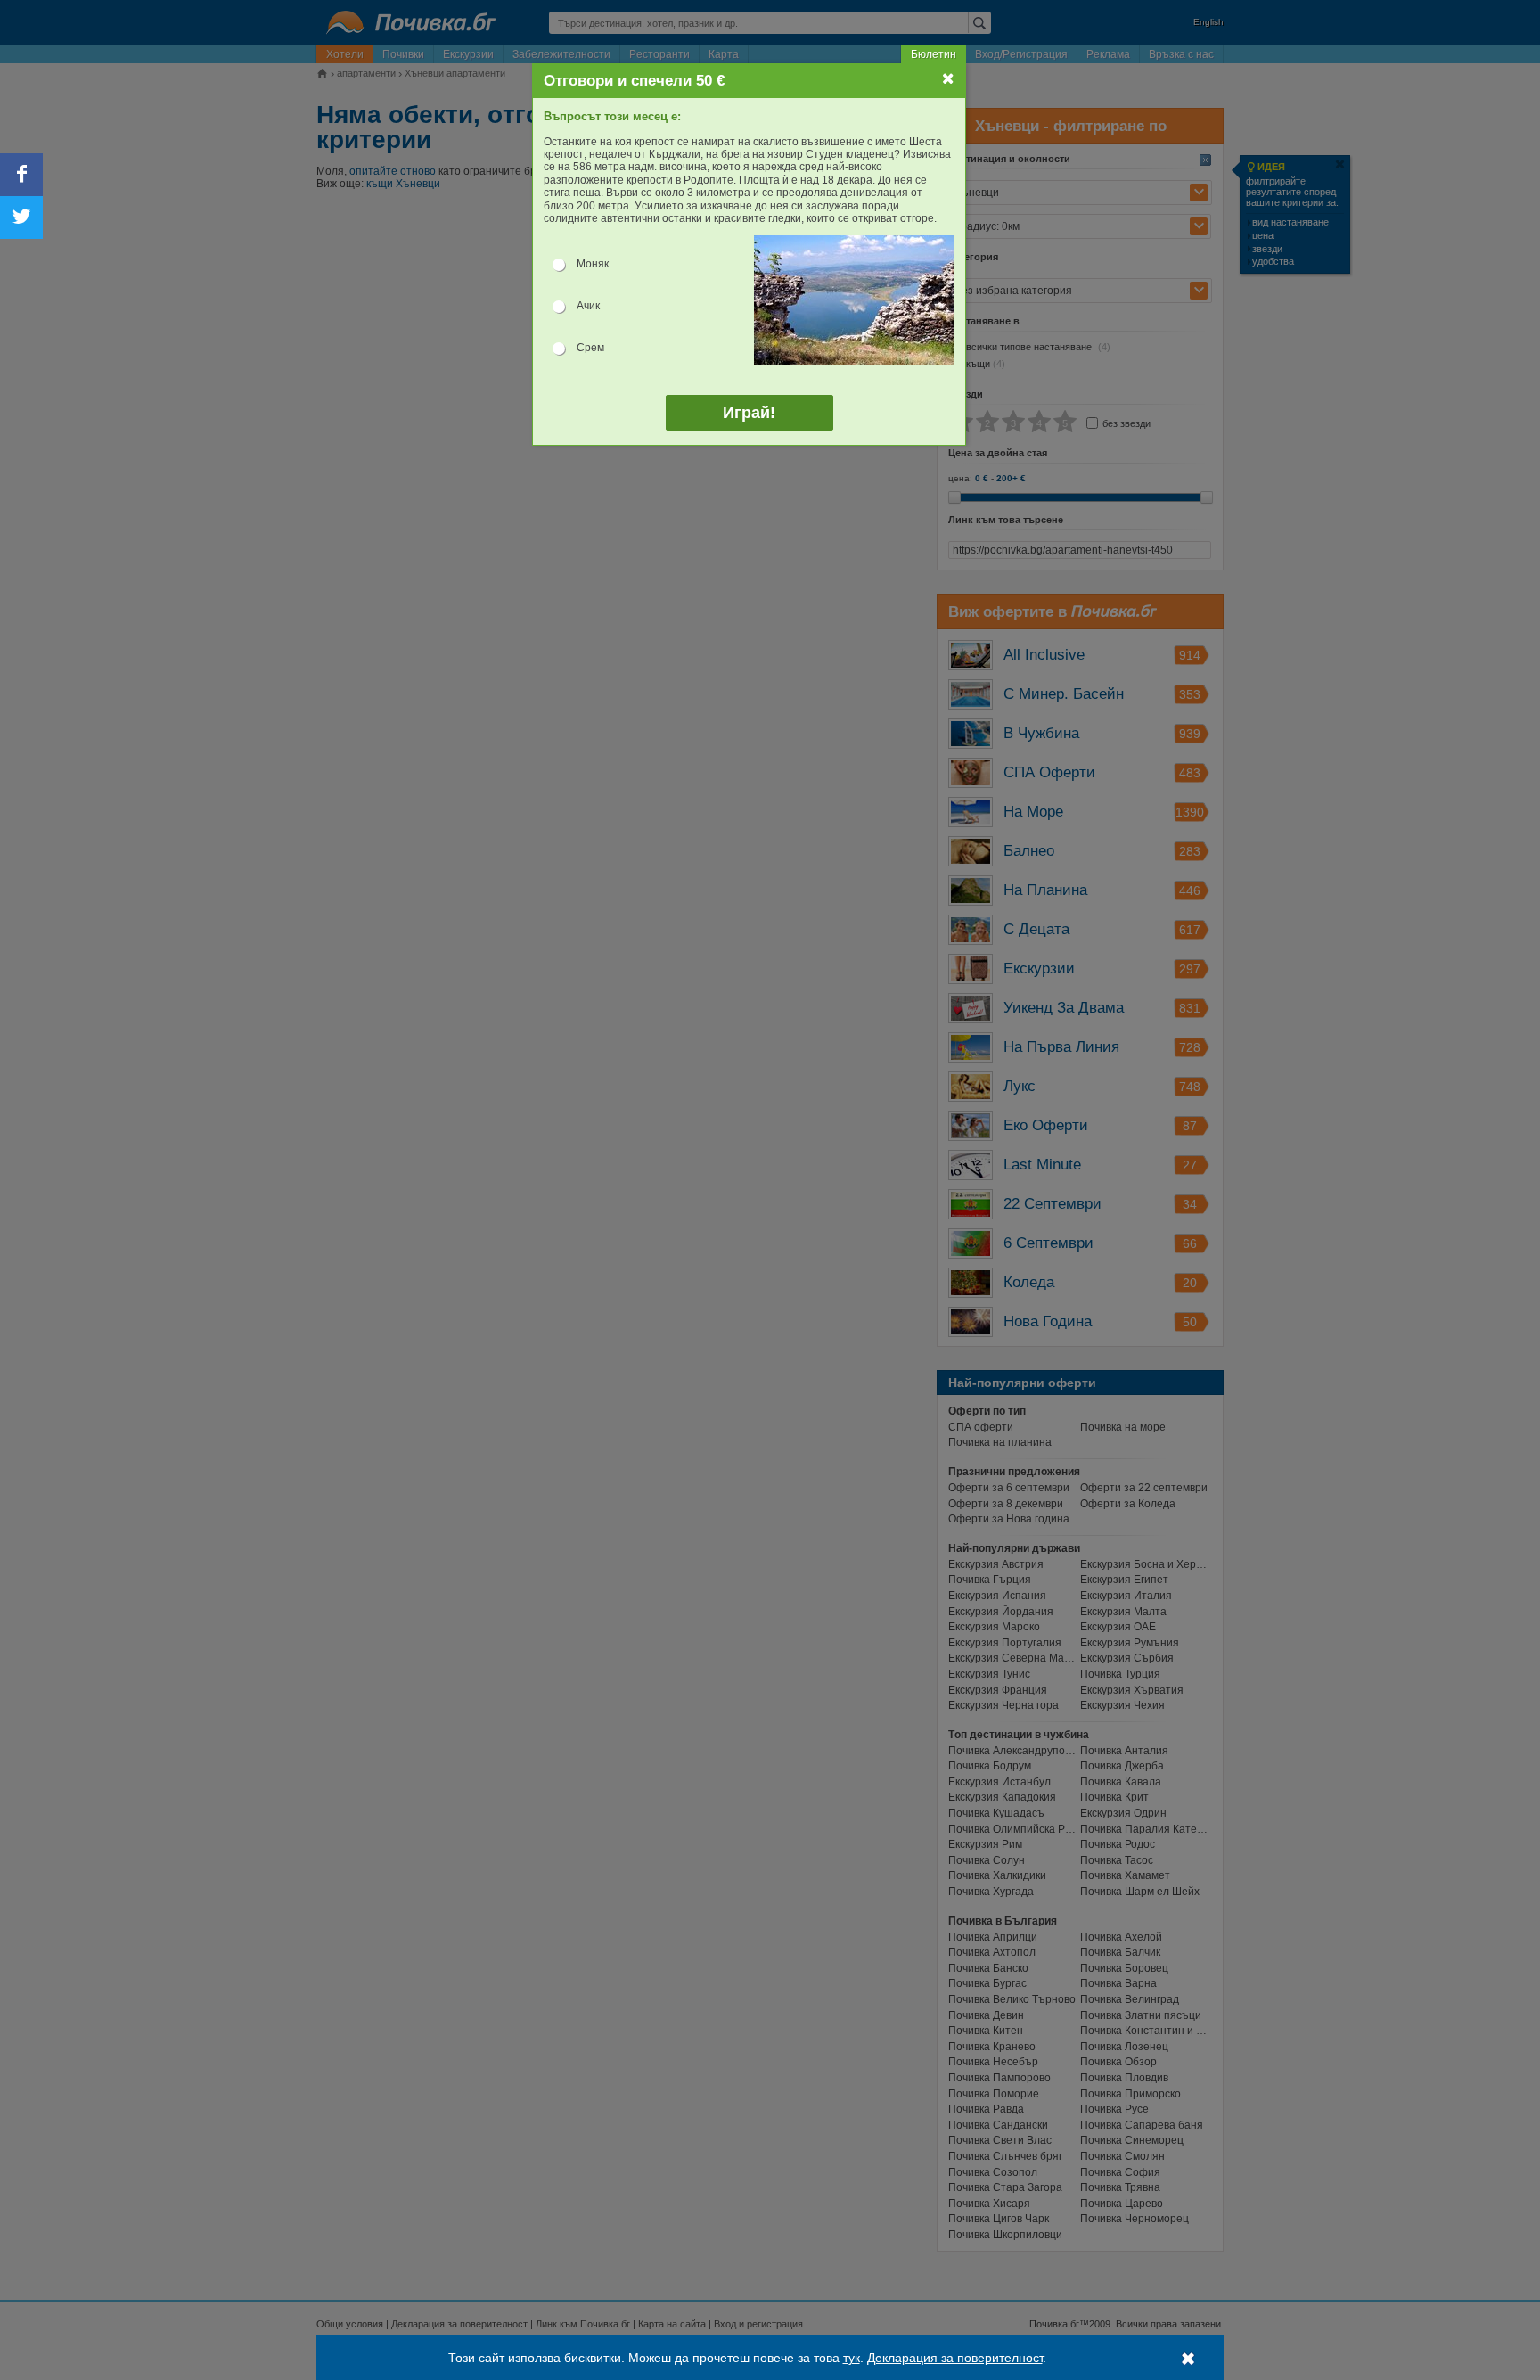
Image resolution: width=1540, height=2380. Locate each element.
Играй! (749, 413)
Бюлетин (934, 54)
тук (852, 2358)
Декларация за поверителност (955, 2358)
